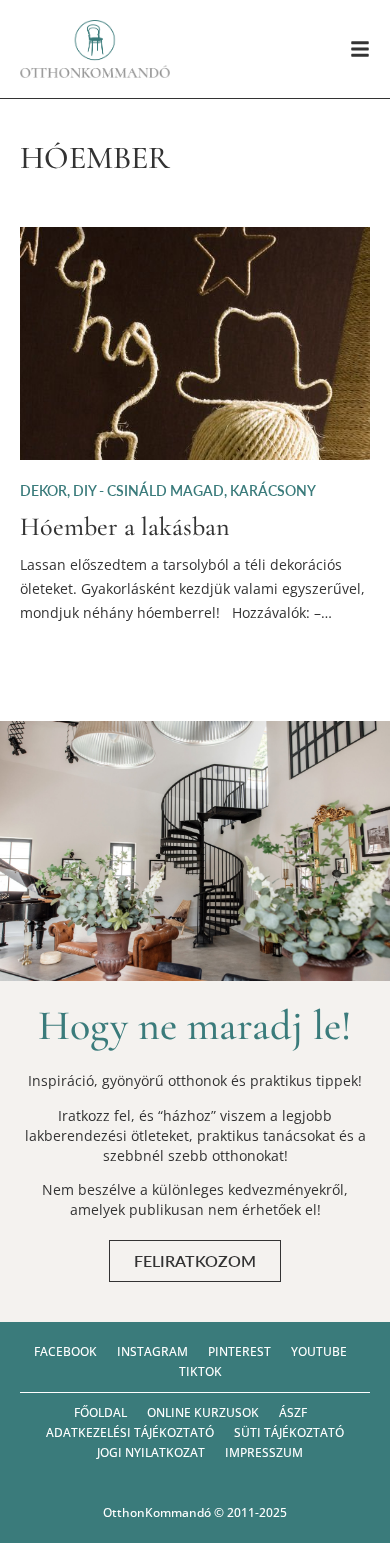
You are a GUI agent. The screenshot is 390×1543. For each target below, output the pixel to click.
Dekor (43, 490)
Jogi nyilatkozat (151, 1452)
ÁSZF (293, 1412)
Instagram (152, 1351)
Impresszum (264, 1452)
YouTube (319, 1351)
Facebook (65, 1351)
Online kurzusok (203, 1412)
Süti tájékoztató (289, 1432)
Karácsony (273, 490)
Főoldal (100, 1412)
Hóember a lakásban (125, 526)
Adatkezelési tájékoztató (130, 1432)
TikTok (200, 1371)
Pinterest (239, 1351)
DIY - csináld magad (148, 490)
